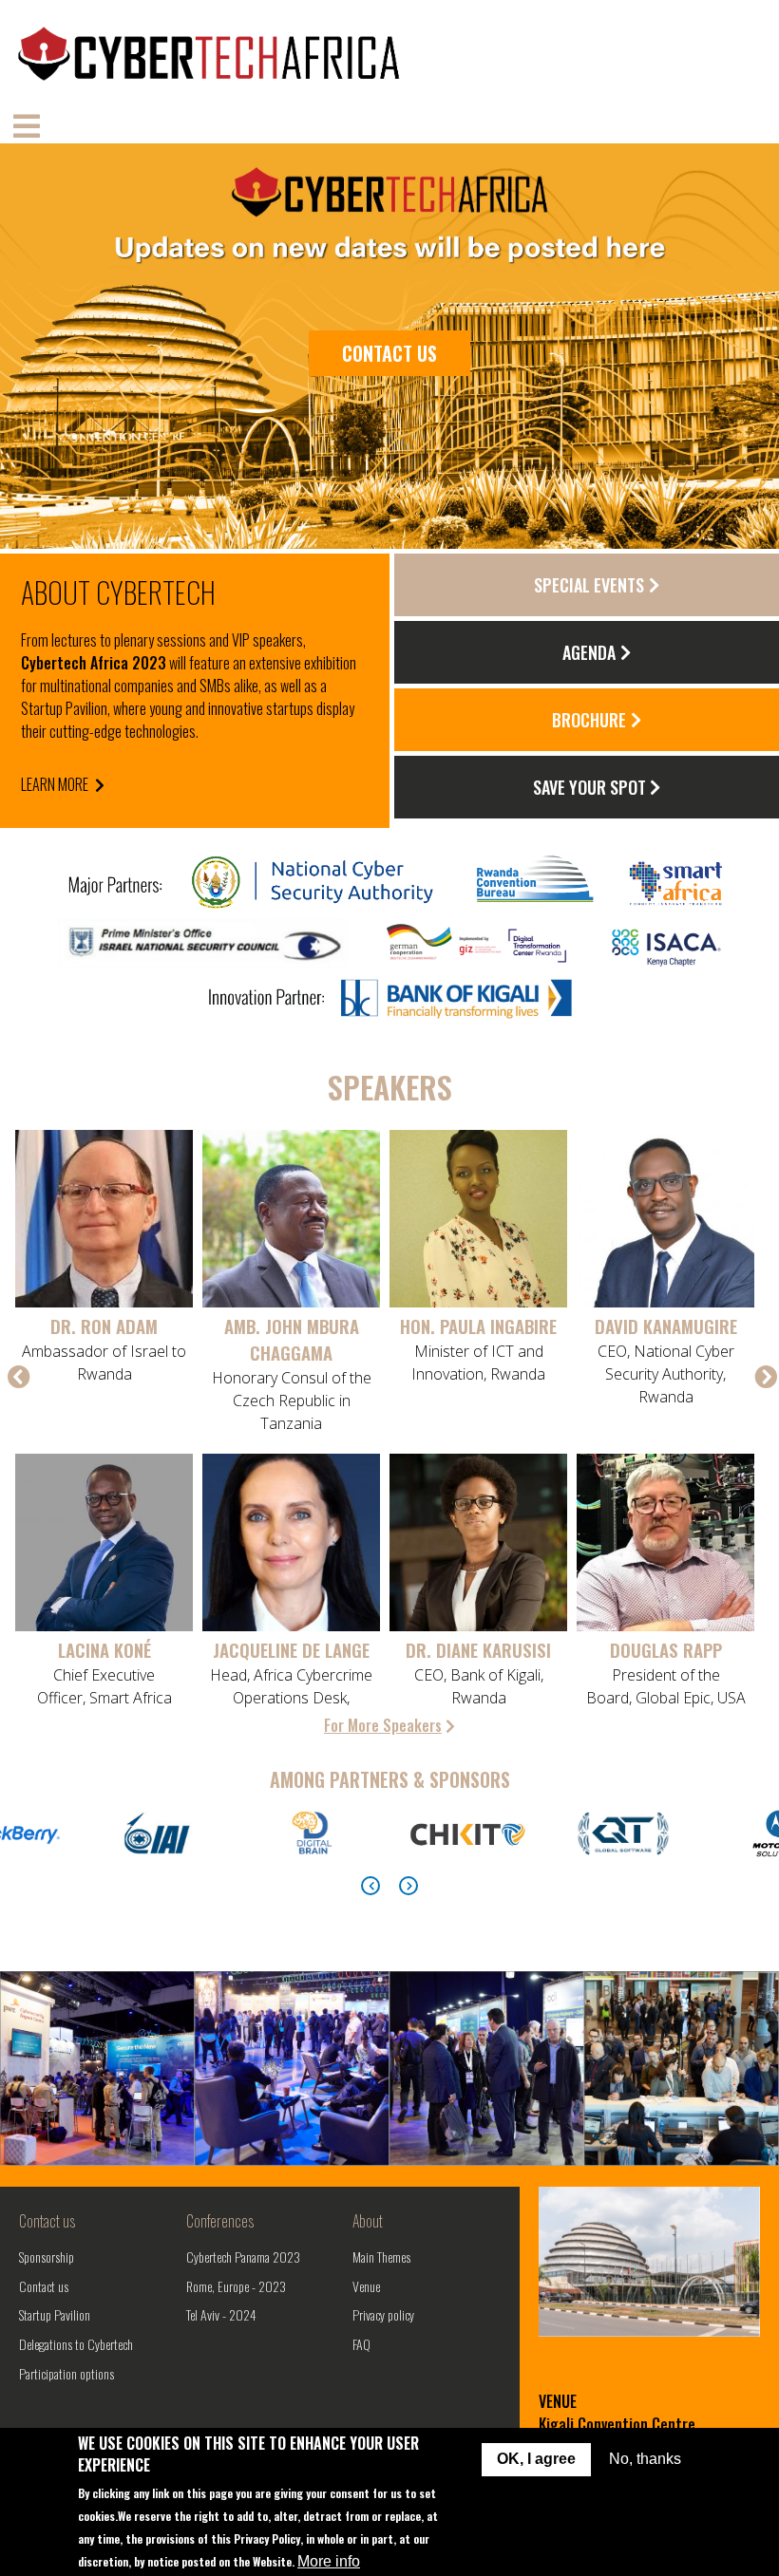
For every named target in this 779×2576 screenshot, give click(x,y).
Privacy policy (383, 2314)
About (368, 2221)
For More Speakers (383, 1725)
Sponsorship (47, 2256)
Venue (366, 2286)
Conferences (220, 2221)
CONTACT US (389, 353)
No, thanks (645, 2459)
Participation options (66, 2373)
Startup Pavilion (55, 2314)
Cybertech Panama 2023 (243, 2256)
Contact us (47, 2221)
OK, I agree (536, 2459)
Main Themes (381, 2256)
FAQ (361, 2344)
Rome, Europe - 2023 (236, 2286)
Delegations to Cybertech (76, 2344)
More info (329, 2561)
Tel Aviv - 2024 (221, 2314)
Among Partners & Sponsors (390, 1779)
